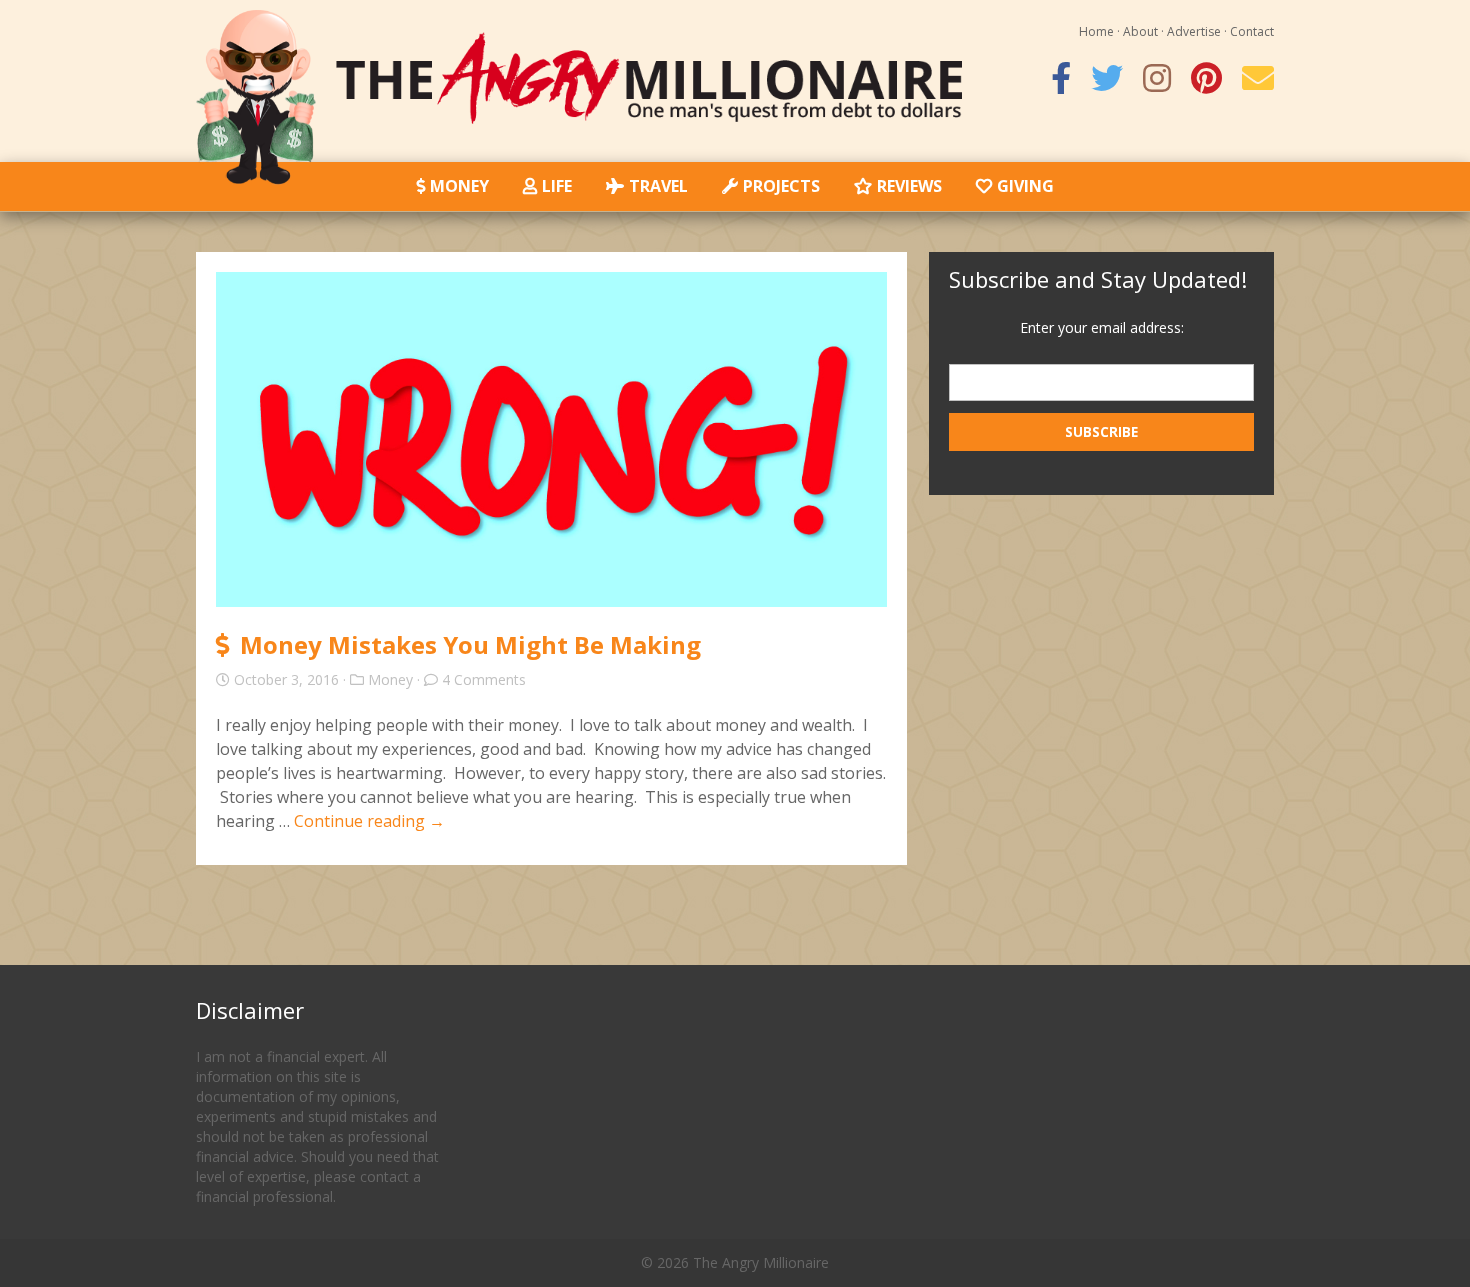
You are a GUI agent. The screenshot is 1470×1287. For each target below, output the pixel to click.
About (1140, 31)
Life (557, 186)
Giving (1025, 186)
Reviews (909, 186)
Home (1096, 31)
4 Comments (484, 679)
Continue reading (369, 821)
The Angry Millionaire (761, 1262)
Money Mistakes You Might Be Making (470, 644)
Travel (658, 186)
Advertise (1194, 31)
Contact (1252, 31)
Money (459, 186)
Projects (781, 186)
